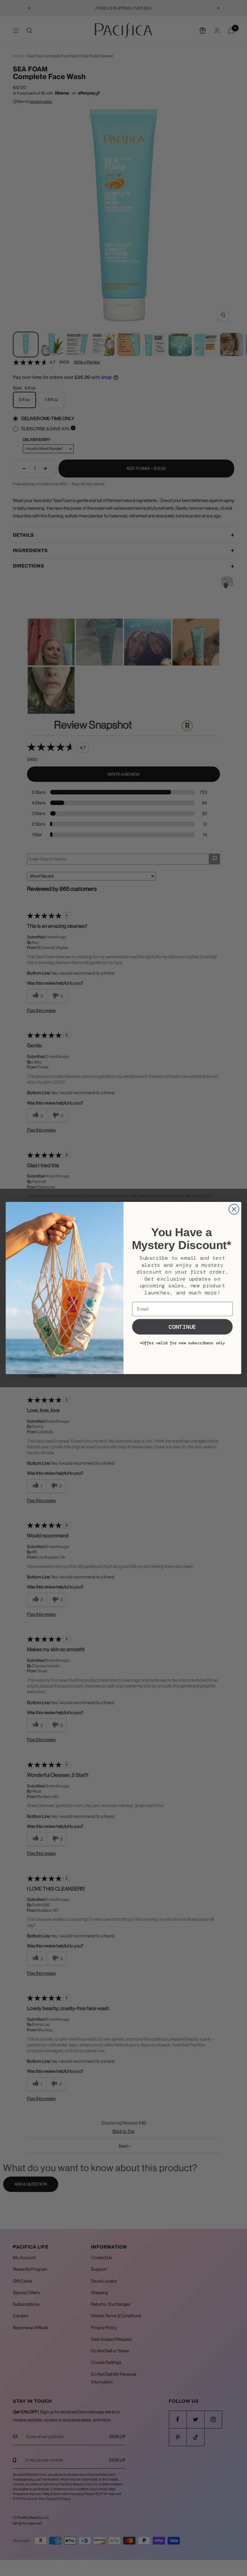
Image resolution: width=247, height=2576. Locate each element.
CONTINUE (182, 1327)
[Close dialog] (234, 1209)
